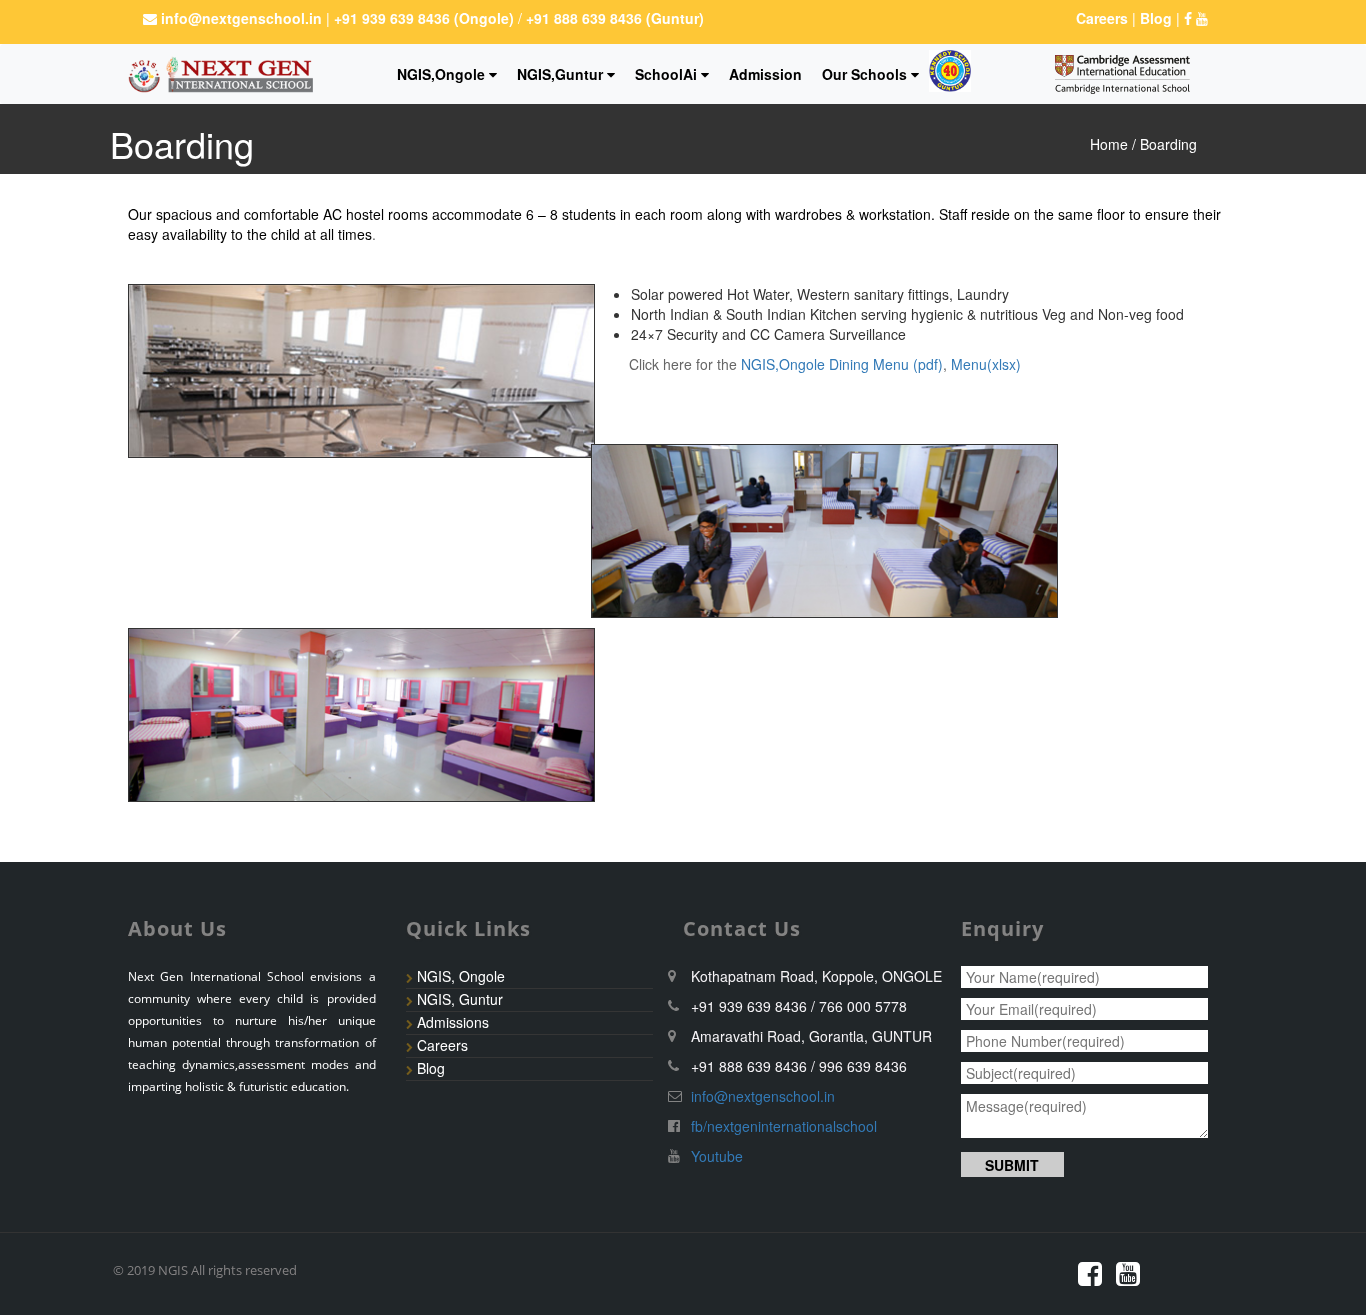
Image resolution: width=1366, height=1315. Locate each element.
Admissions (453, 1022)
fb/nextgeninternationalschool (784, 1126)
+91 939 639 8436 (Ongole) (426, 18)
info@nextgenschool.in (241, 18)
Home (1109, 144)
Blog (431, 1068)
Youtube (717, 1156)
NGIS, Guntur (460, 999)
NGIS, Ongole (461, 976)
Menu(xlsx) (986, 364)
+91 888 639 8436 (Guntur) (613, 18)
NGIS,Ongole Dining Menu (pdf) (842, 364)
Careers (442, 1045)
